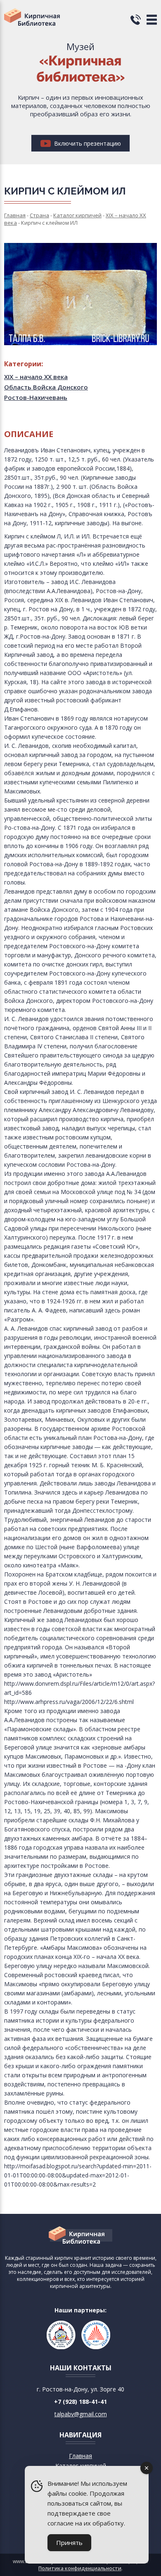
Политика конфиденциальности (80, 2568)
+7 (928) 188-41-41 (80, 2402)
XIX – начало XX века (36, 377)
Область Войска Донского (46, 387)
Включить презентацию (87, 143)
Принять (69, 2542)
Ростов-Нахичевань (36, 397)
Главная (80, 2456)
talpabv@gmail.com (81, 2414)
